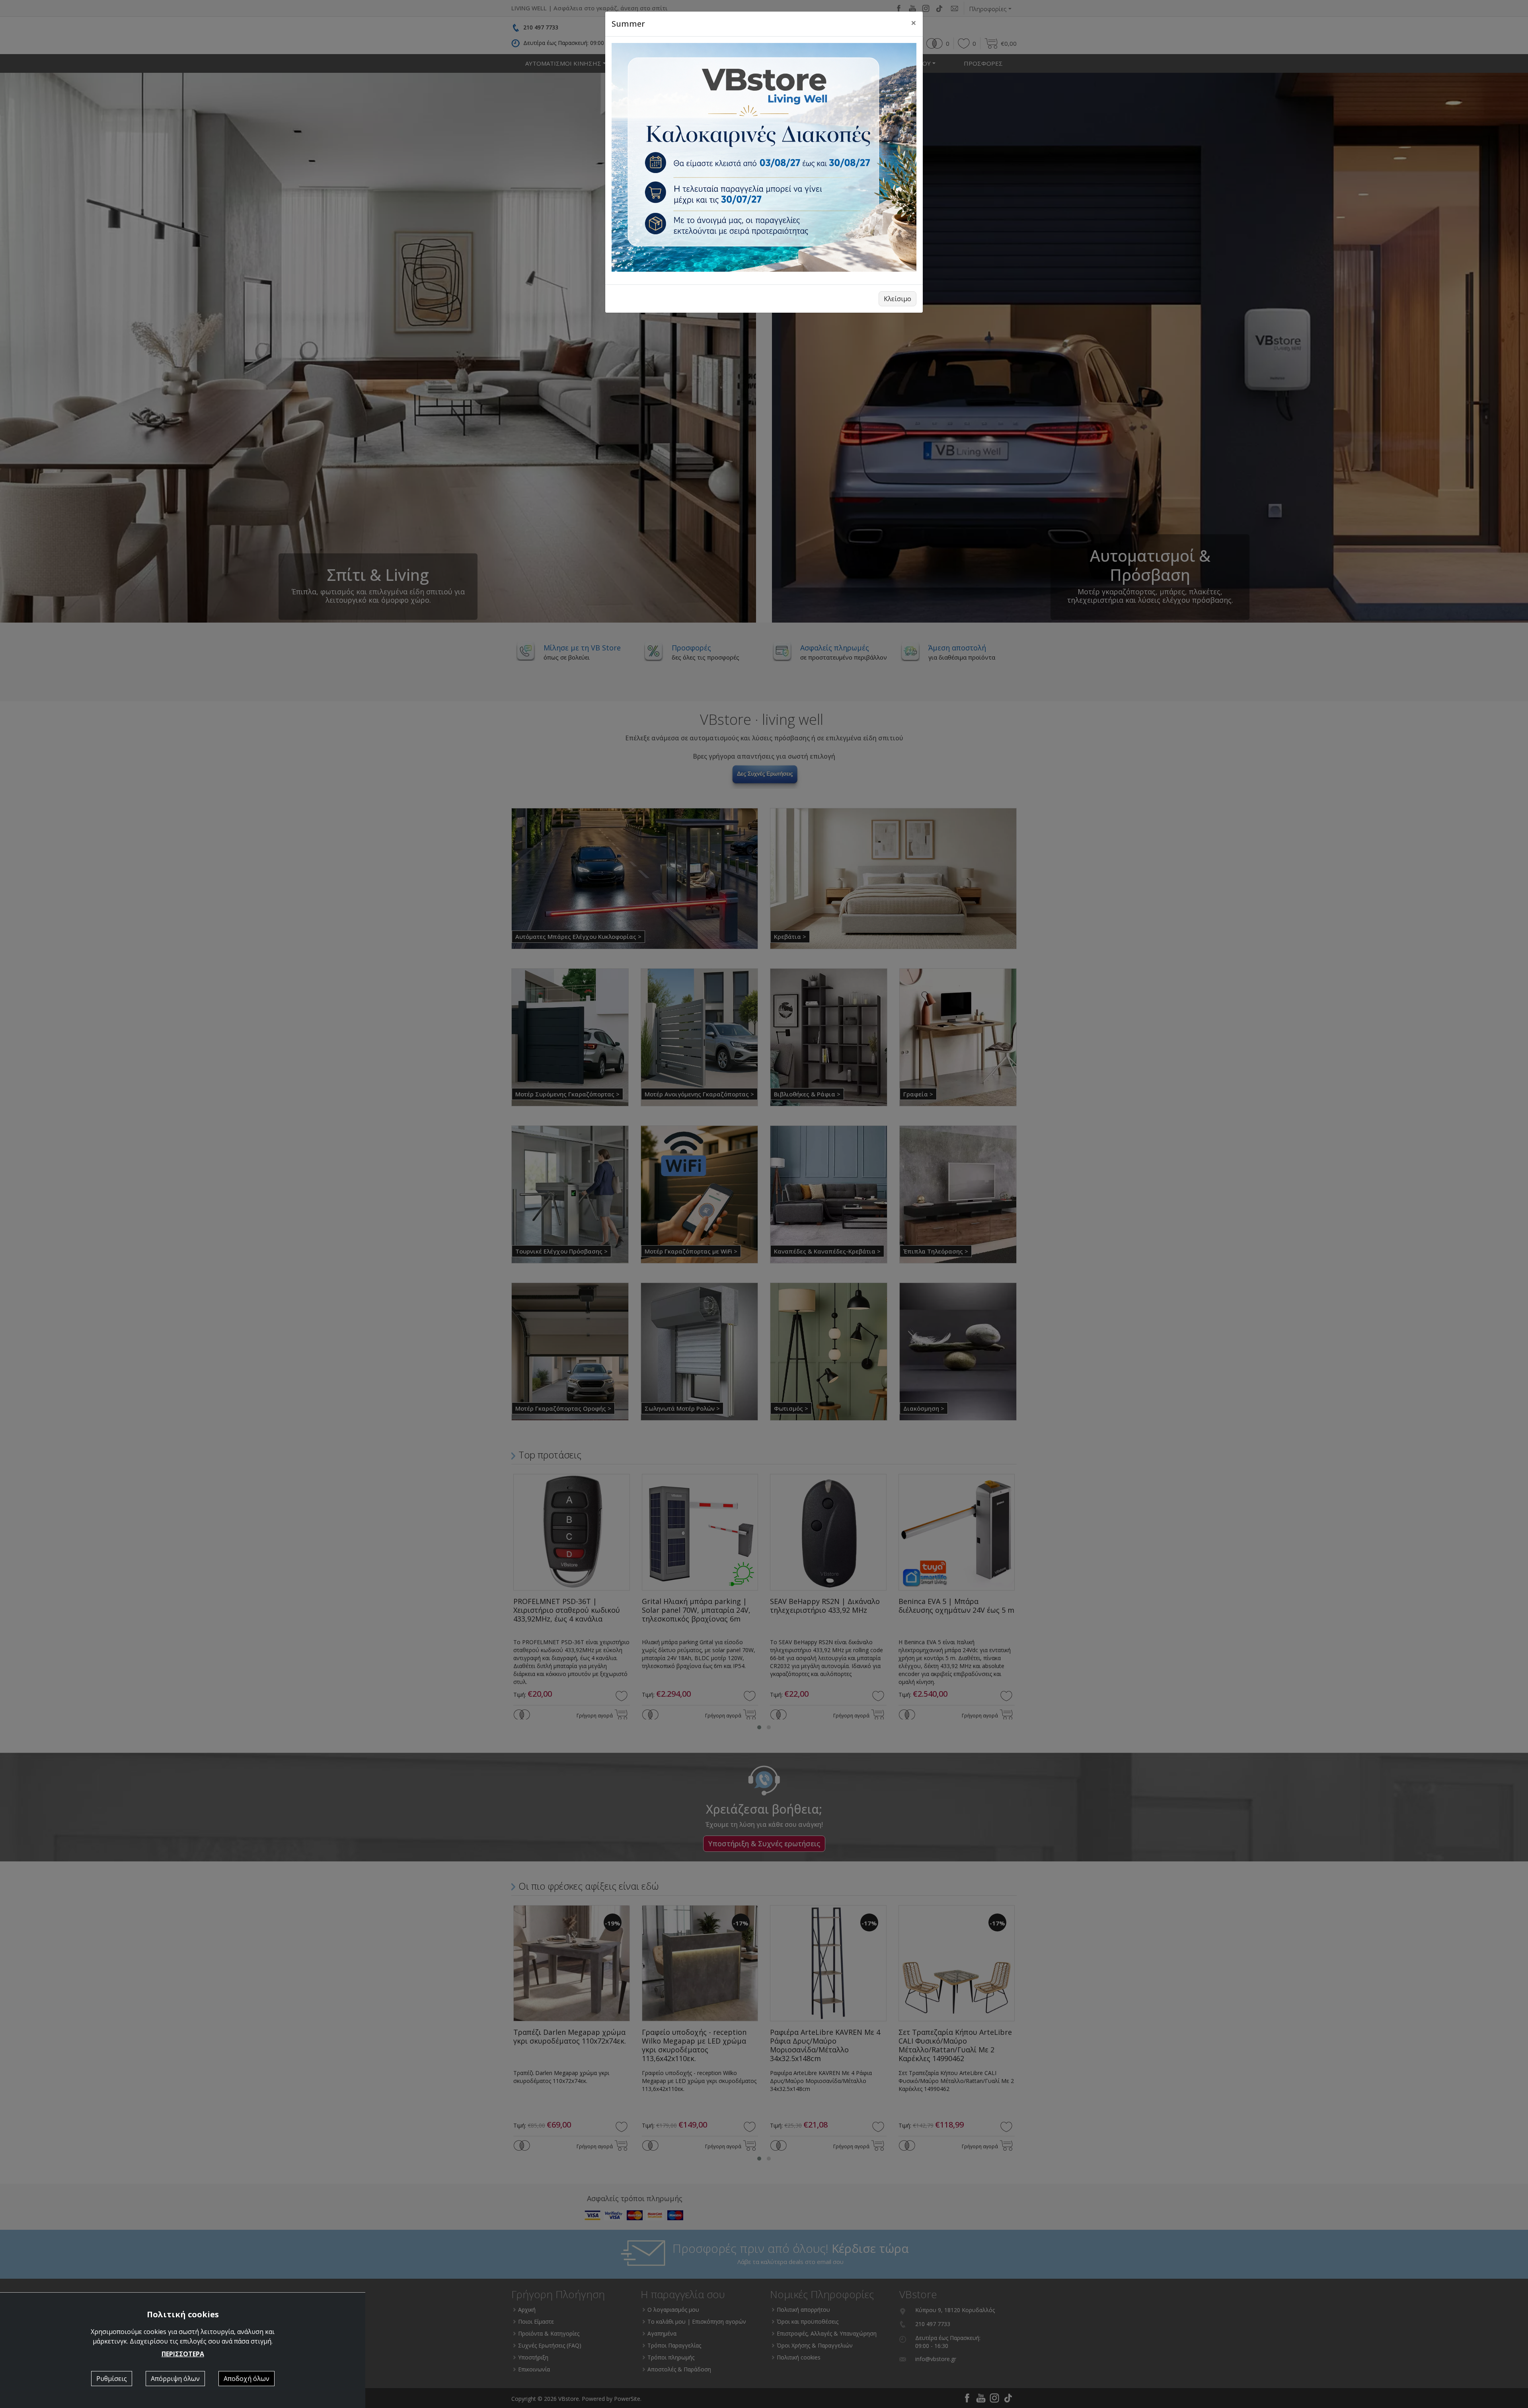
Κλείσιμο (898, 299)
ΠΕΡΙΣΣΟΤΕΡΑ (183, 2354)
